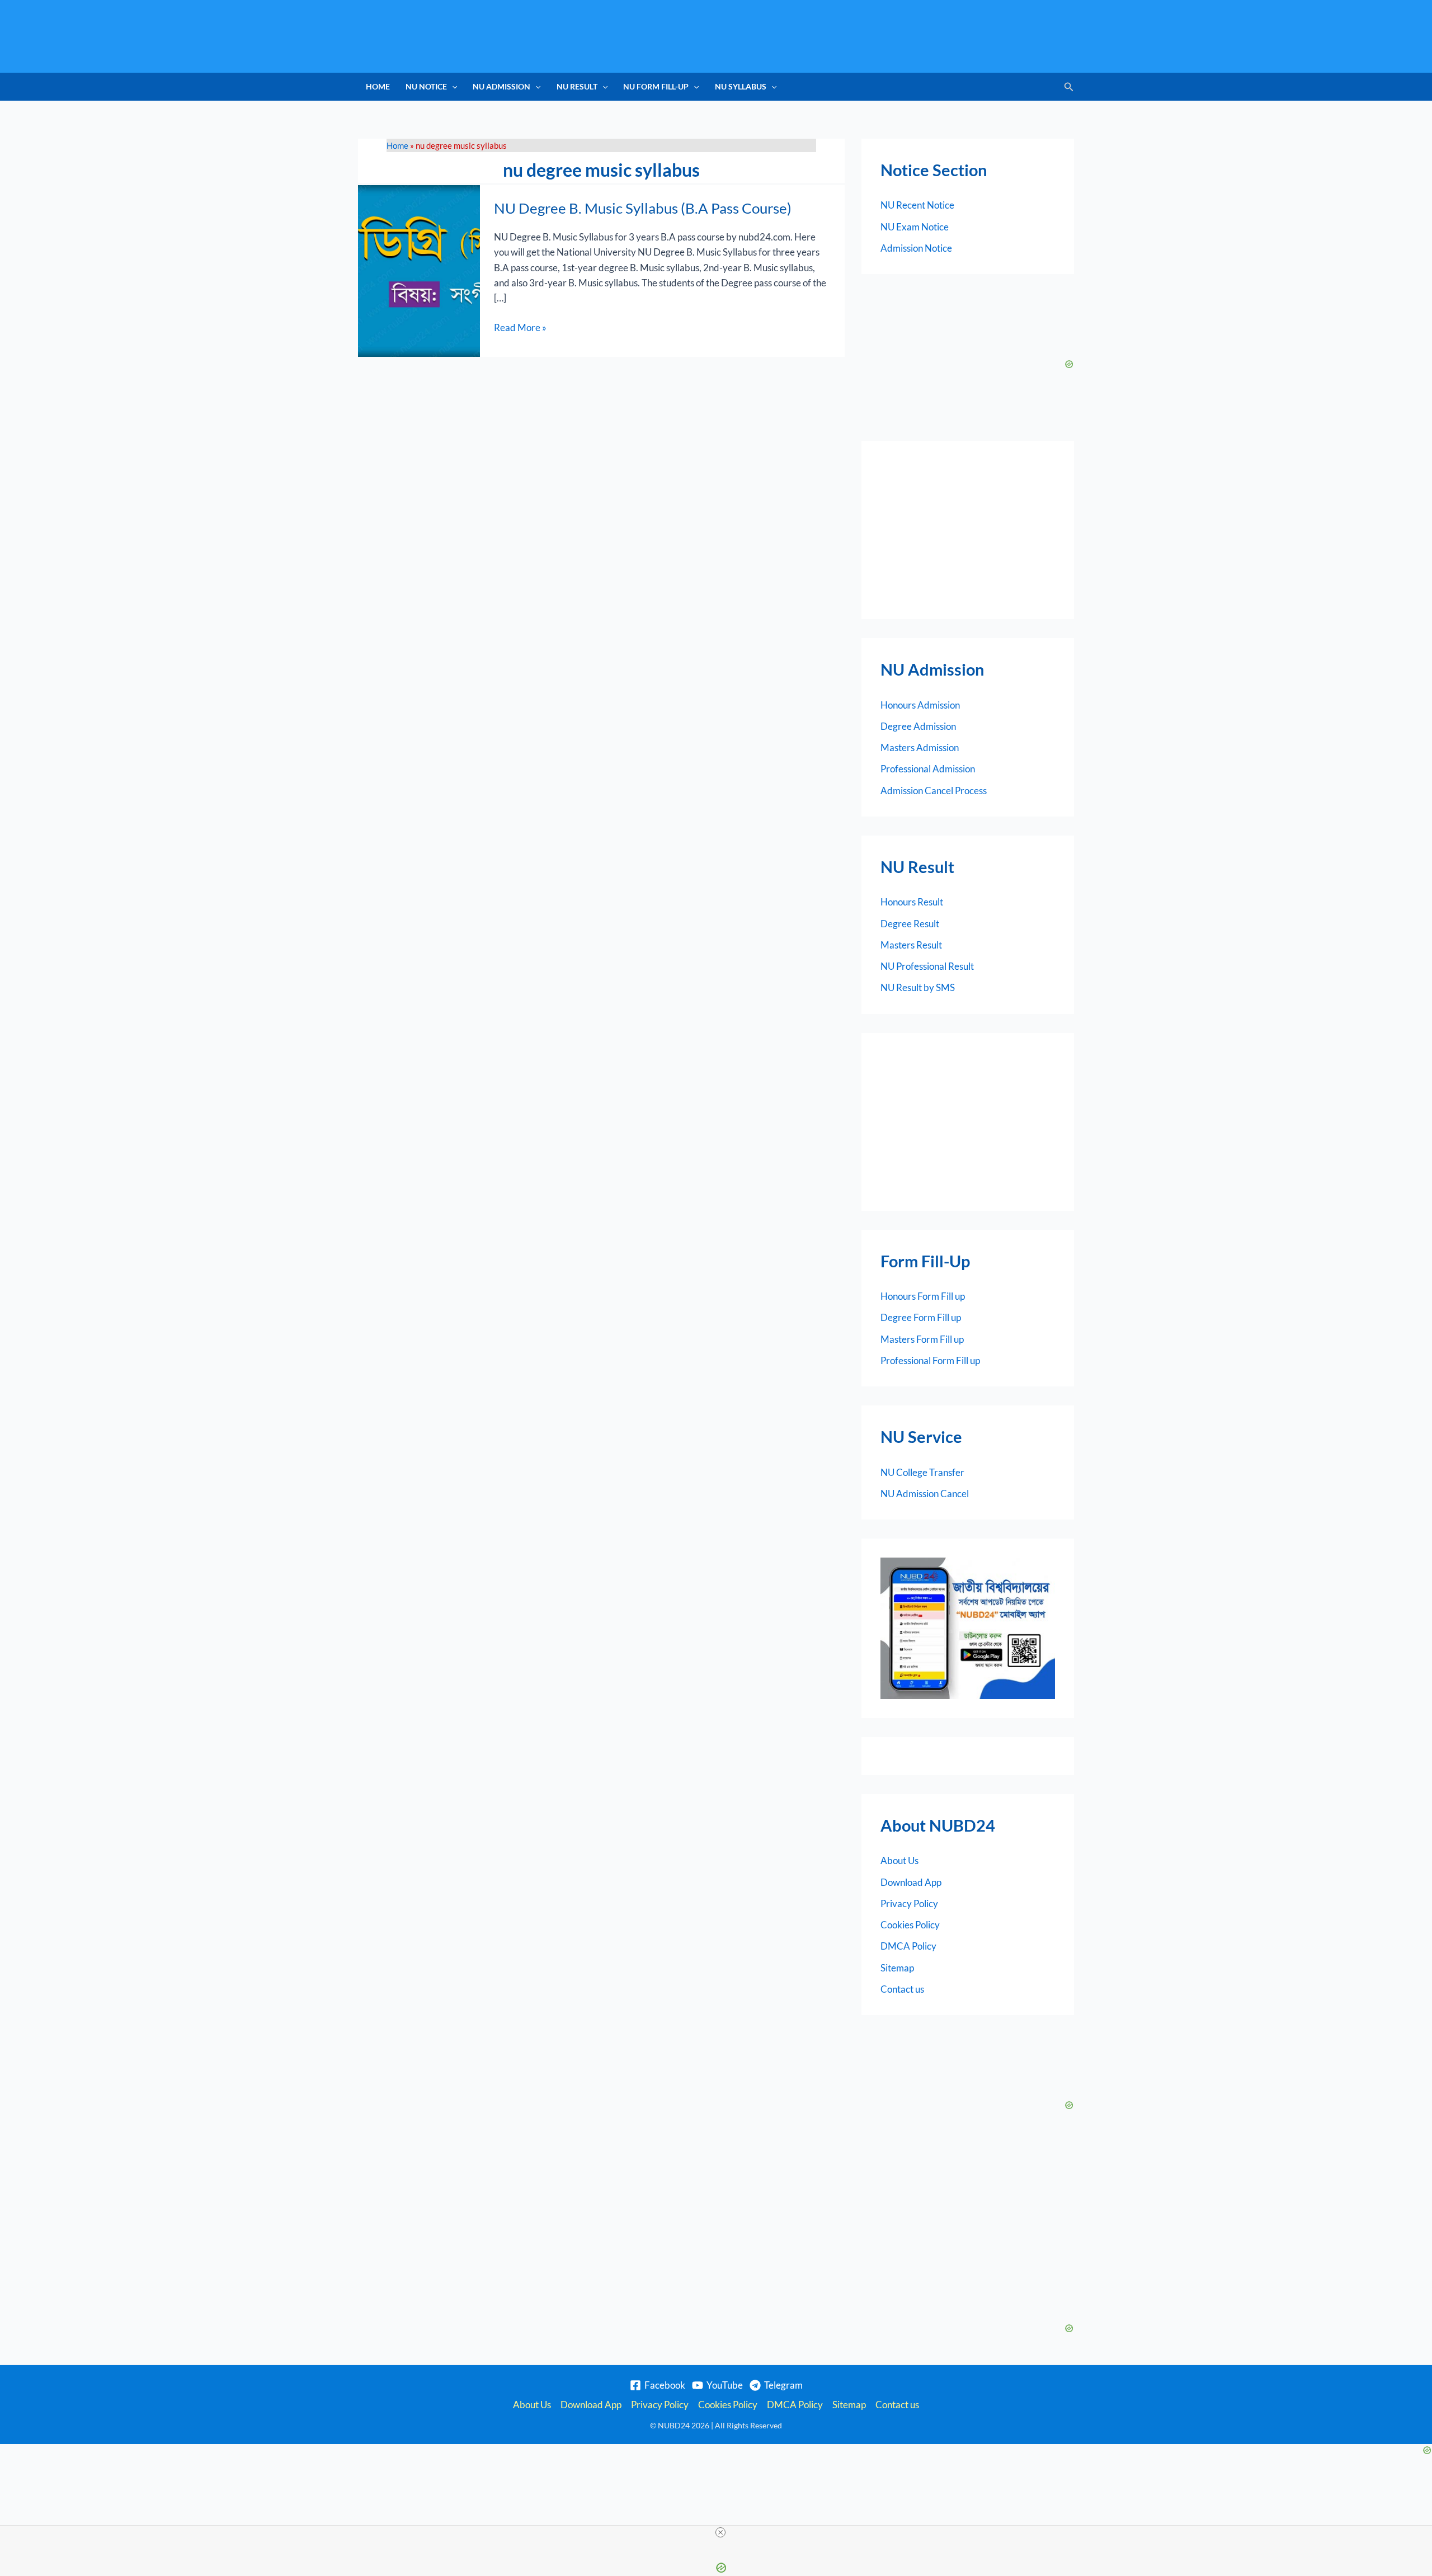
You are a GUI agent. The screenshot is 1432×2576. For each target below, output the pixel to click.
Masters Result (911, 945)
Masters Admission (920, 747)
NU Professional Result (927, 966)
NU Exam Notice (915, 227)
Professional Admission (928, 769)
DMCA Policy (908, 1946)
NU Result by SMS (918, 987)
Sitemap (897, 1968)
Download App (911, 1882)
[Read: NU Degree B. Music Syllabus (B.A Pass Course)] (419, 270)
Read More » (520, 327)
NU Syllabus (741, 86)
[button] (452, 87)
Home (378, 86)
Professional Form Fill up (930, 1360)
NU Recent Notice (917, 205)
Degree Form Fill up (921, 1317)
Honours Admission (920, 705)
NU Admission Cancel (925, 1494)
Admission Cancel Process (934, 791)
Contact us (902, 1989)
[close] (720, 2532)
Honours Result (912, 902)
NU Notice (426, 86)
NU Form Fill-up (656, 86)
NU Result (577, 86)
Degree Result (910, 924)
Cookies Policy (910, 1925)
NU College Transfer (922, 1472)
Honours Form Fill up (923, 1296)
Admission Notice (916, 248)
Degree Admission (918, 726)
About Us (899, 1860)
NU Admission (501, 86)
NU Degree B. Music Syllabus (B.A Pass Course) (643, 208)
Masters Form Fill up (922, 1339)
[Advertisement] (968, 530)
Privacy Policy (909, 1903)
